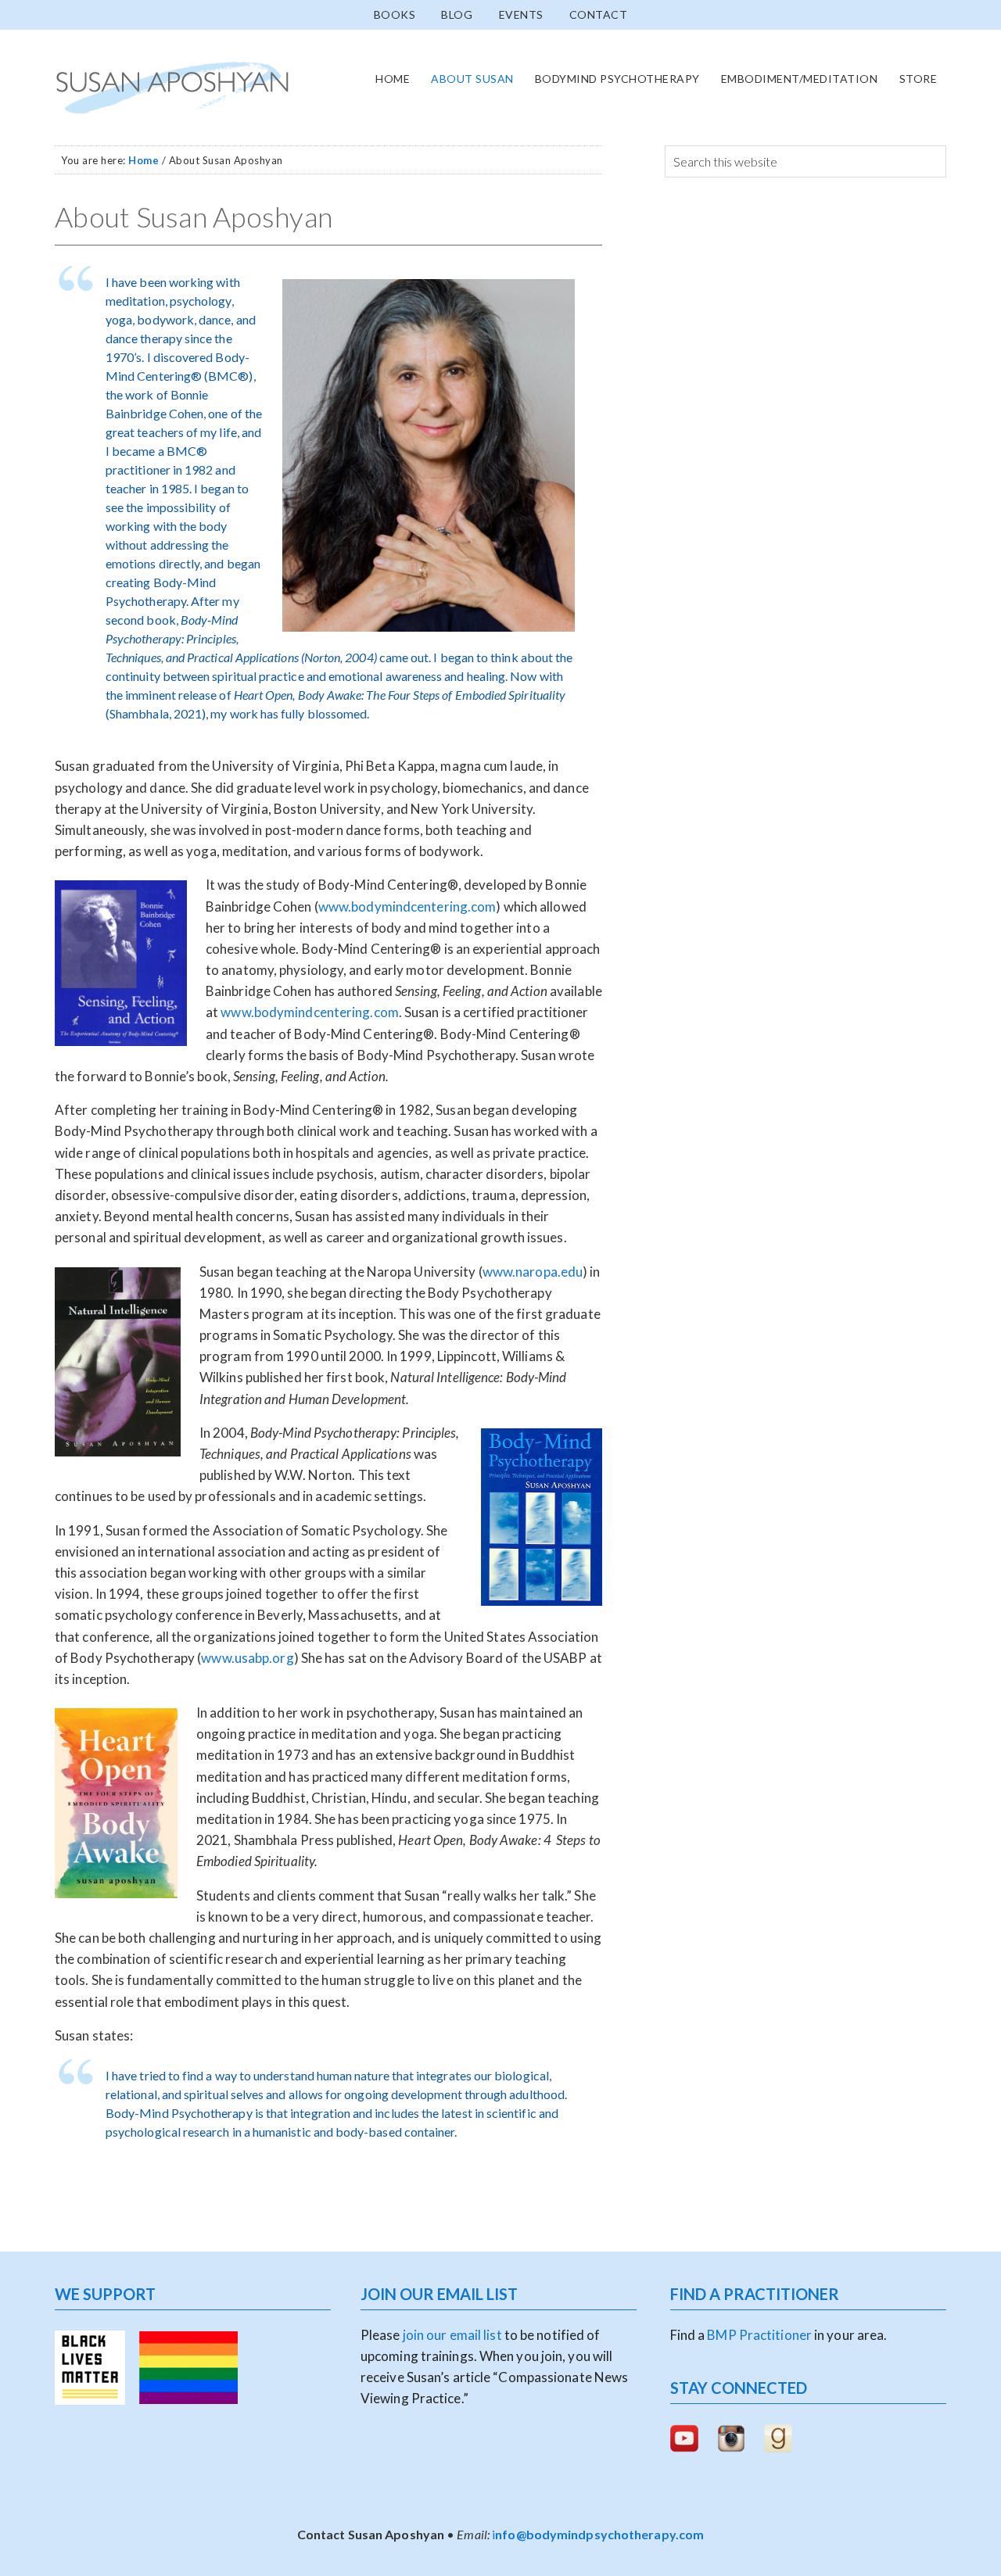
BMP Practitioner (759, 2335)
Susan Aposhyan (172, 88)
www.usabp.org (247, 1658)
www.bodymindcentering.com (407, 906)
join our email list (451, 2335)
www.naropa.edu (533, 1272)
